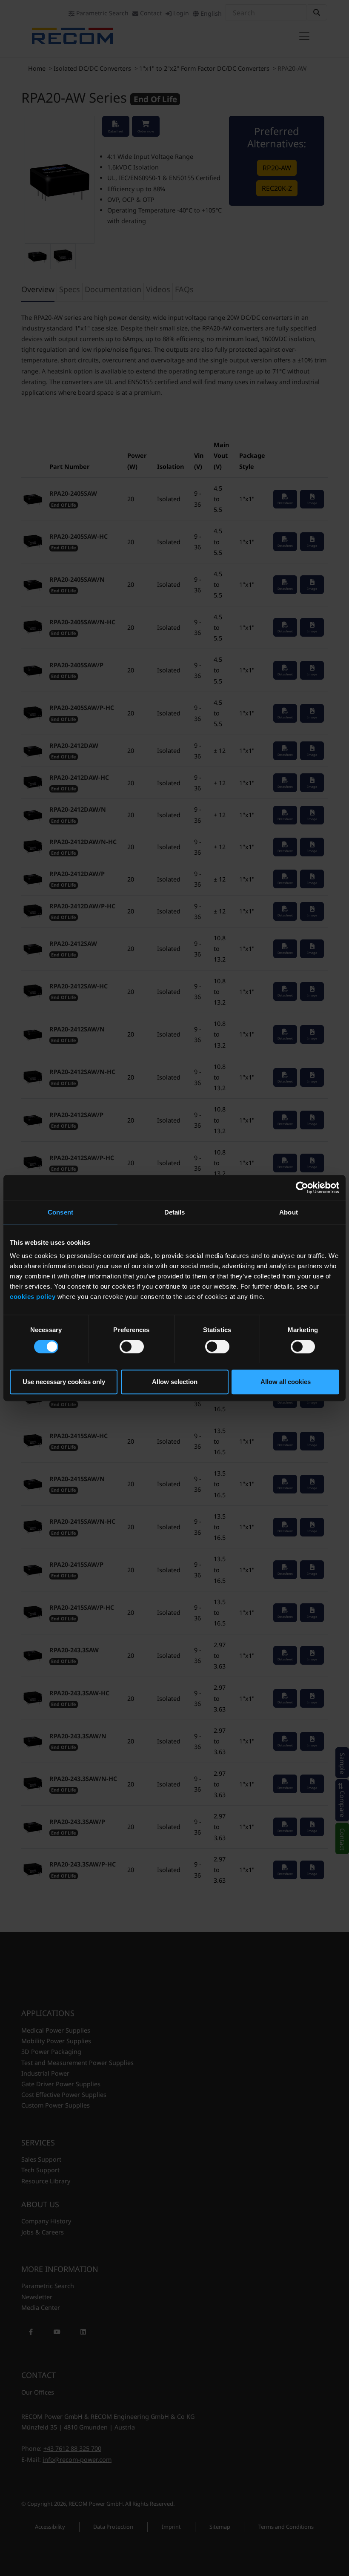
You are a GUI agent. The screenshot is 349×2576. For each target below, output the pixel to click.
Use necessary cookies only (64, 1382)
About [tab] (289, 1212)
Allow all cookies (286, 1382)
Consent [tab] (60, 1212)
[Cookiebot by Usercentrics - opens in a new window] (302, 1188)
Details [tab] (175, 1212)
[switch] (132, 1347)
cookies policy (33, 1297)
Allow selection (175, 1382)
